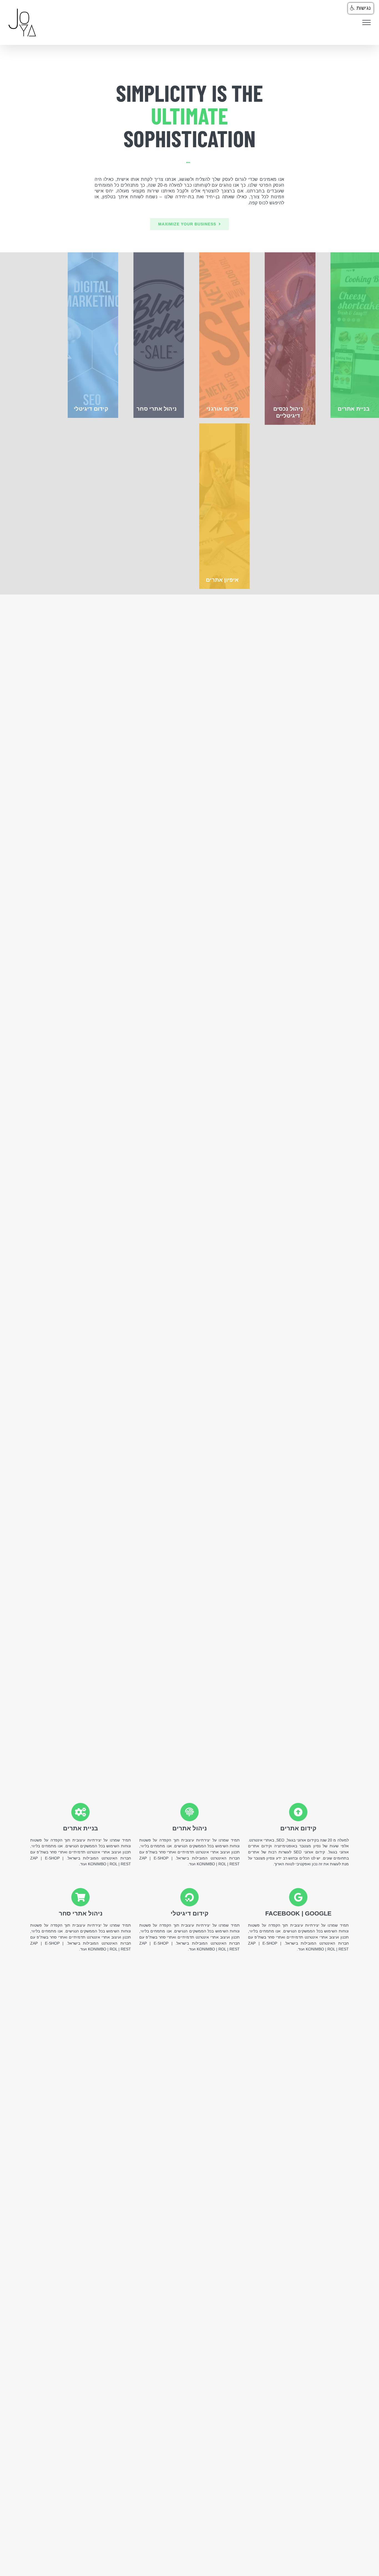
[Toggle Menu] (367, 22)
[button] (361, 8)
